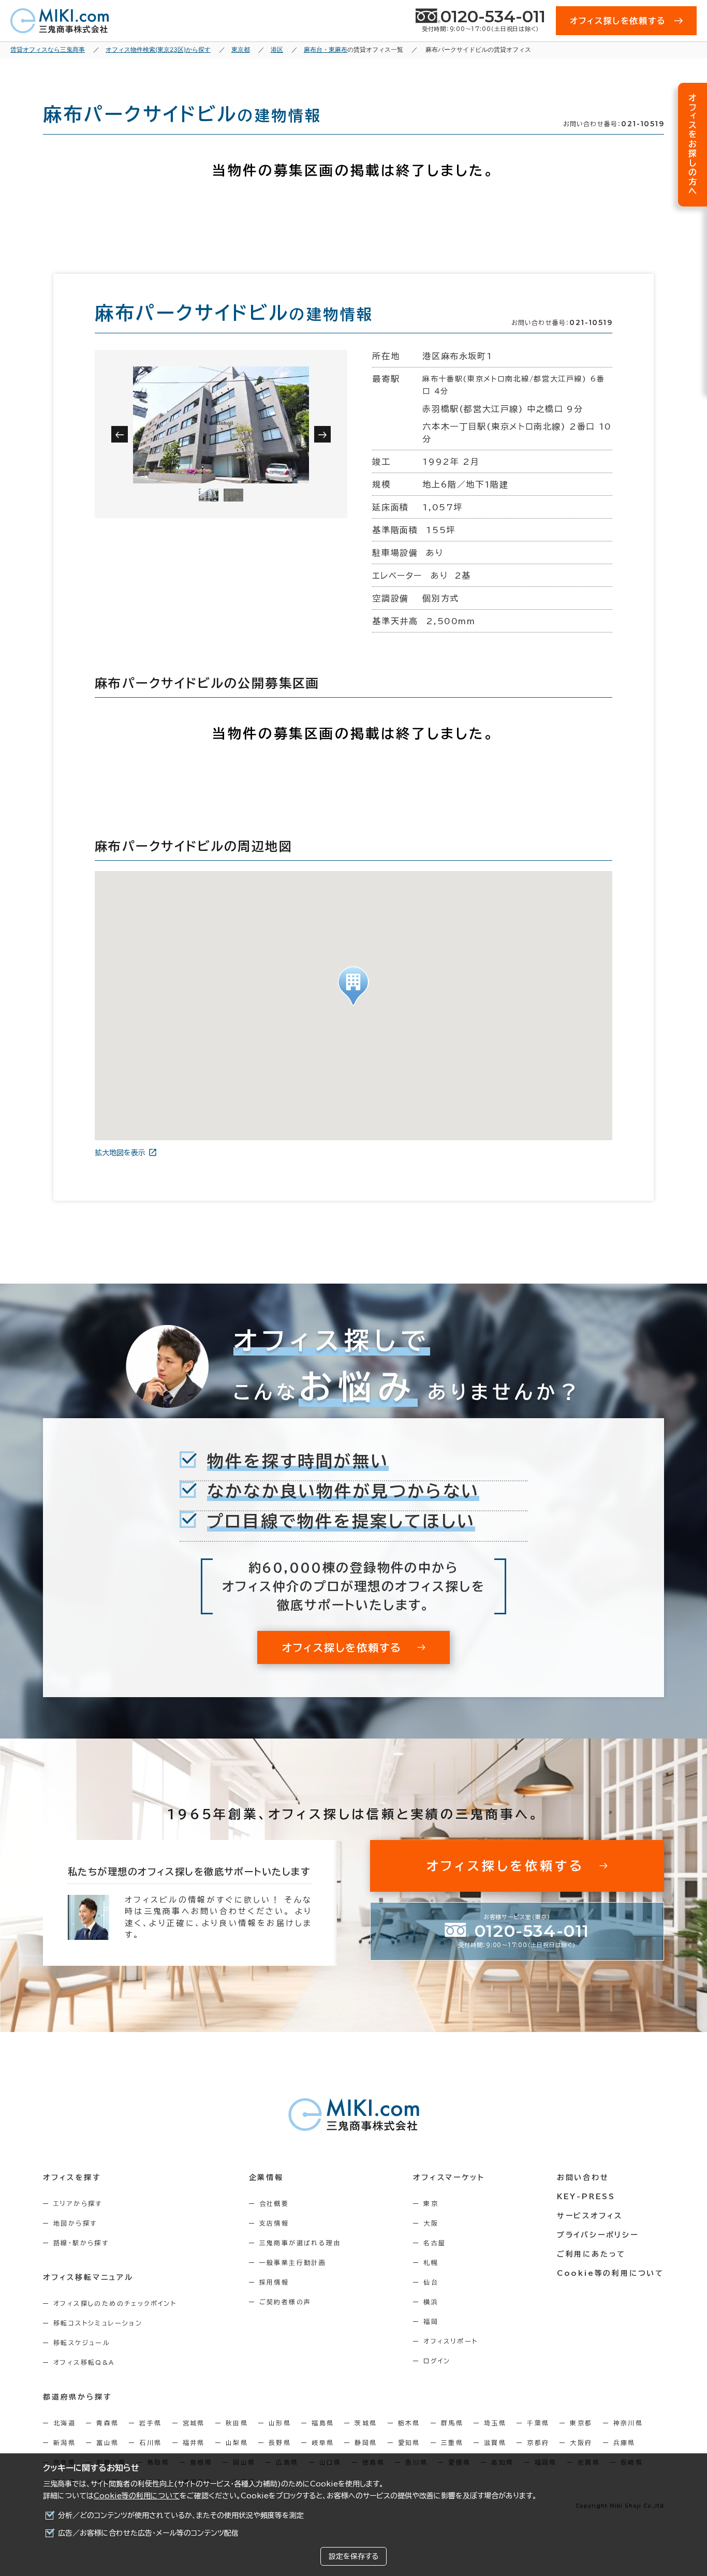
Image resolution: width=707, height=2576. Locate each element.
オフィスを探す (72, 2177)
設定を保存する (353, 2556)
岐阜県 (323, 2442)
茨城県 (366, 2423)
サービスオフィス (590, 2216)
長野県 (280, 2442)
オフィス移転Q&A (84, 2362)
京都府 (538, 2442)
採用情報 (274, 2282)
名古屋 (434, 2243)
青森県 (107, 2423)
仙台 (431, 2282)
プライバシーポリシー (598, 2235)
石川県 (150, 2442)
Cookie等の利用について (137, 2496)
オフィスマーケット (449, 2177)
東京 (431, 2203)
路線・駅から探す (81, 2243)
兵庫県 (624, 2442)
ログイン (437, 2361)
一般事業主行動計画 (293, 2262)
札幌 (431, 2262)
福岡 (431, 2321)
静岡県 (366, 2442)
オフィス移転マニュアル (88, 2277)
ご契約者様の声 (285, 2302)
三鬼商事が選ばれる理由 (300, 2243)
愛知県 (409, 2442)
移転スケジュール (82, 2343)
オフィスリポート (451, 2341)
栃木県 (409, 2423)
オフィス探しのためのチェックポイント (115, 2303)
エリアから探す (78, 2203)
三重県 (452, 2442)
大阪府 (581, 2442)
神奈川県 (628, 2423)
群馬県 (452, 2423)
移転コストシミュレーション (98, 2323)
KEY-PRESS (586, 2197)
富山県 (107, 2442)
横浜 (431, 2302)
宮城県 (194, 2423)
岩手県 (150, 2423)
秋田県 (237, 2423)
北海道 (64, 2423)
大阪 (431, 2223)
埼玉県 (495, 2423)
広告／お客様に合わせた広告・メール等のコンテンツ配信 (148, 2533)
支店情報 (274, 2223)
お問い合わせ (583, 2177)
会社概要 (274, 2203)
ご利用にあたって (591, 2254)
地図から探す (75, 2223)
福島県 (323, 2423)
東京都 (581, 2423)
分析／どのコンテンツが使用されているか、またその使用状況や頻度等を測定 (181, 2515)
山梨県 (237, 2442)
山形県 (280, 2423)
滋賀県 (495, 2442)
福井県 (194, 2442)
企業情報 (266, 2177)
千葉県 (538, 2423)
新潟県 (64, 2442)
